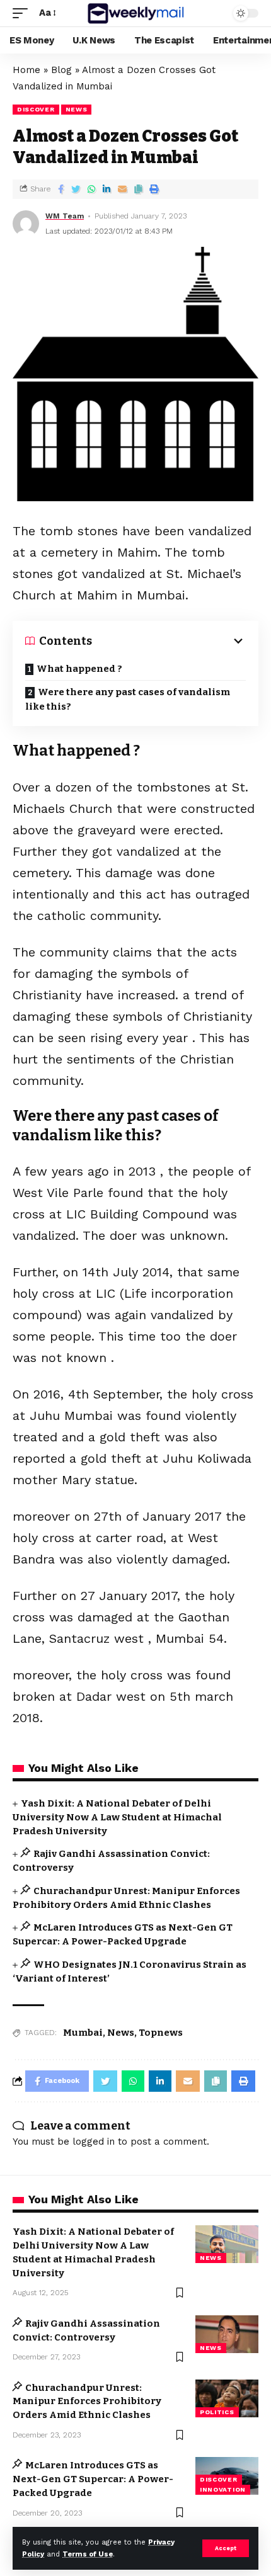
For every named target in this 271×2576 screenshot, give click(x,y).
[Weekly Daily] (135, 13)
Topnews (161, 2033)
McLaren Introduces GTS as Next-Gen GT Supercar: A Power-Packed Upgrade (93, 2479)
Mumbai (83, 2033)
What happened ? (79, 669)
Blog (61, 70)
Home (26, 70)
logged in (94, 2142)
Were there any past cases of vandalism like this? (128, 699)
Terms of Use (88, 2554)
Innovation (223, 2489)
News (121, 2033)
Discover (36, 109)
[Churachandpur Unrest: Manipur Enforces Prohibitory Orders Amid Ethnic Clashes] (227, 2398)
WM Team (65, 216)
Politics (217, 2412)
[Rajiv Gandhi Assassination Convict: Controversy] (227, 2334)
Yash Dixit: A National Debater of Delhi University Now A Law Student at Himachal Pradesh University (117, 1817)
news (77, 109)
